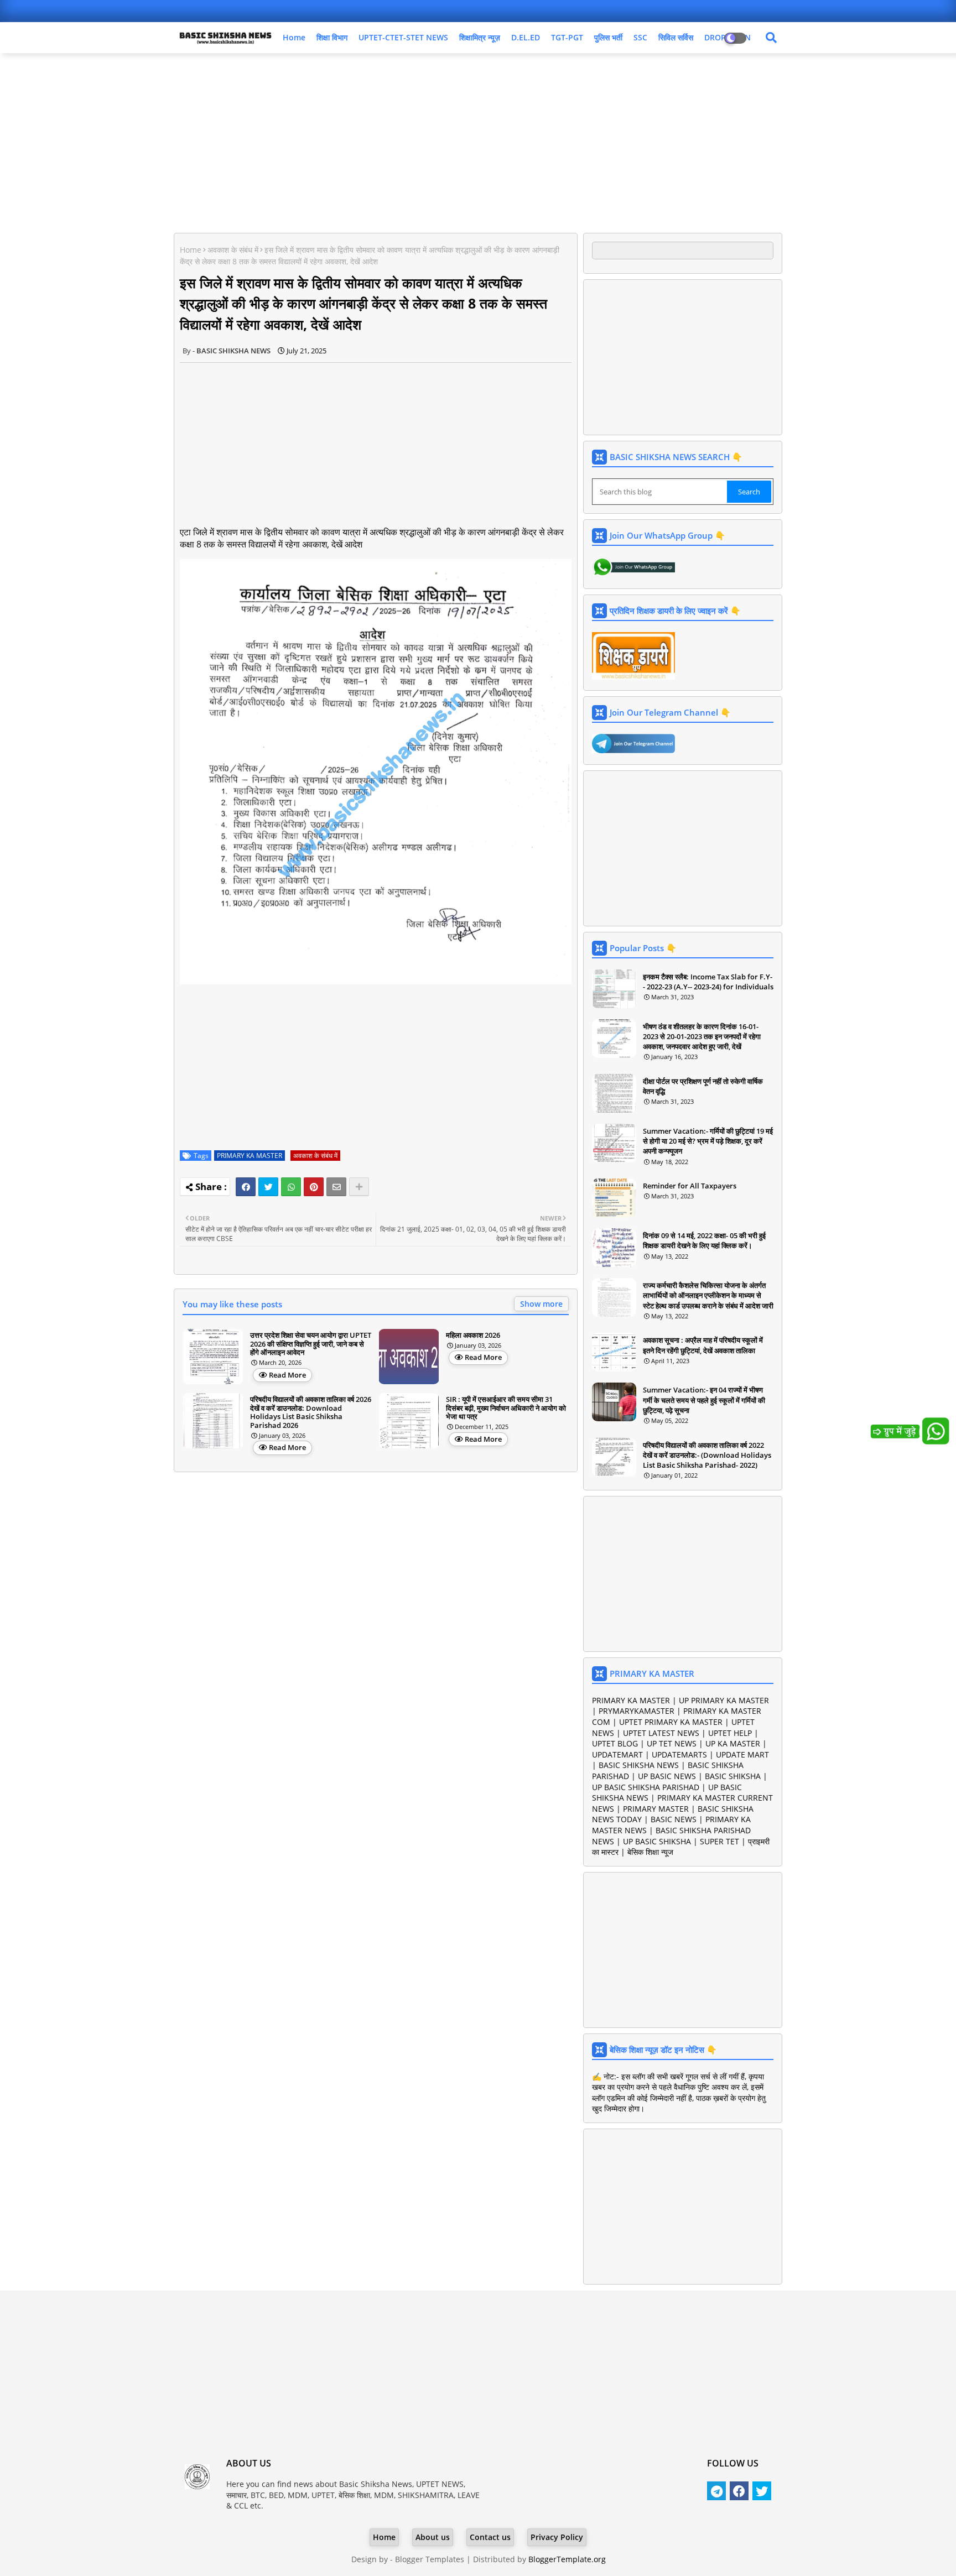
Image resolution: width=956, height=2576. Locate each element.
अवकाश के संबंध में (233, 250)
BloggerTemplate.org (567, 2559)
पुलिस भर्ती (608, 37)
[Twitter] (268, 1187)
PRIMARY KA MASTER (250, 1156)
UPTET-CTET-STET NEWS (403, 37)
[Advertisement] (478, 142)
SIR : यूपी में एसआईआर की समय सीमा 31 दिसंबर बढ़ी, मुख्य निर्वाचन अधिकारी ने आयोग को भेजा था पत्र (506, 1408)
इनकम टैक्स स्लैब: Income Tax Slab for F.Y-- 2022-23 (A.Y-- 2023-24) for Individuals (708, 982)
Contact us (490, 2537)
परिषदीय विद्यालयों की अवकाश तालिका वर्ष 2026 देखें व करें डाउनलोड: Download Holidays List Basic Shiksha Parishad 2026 (311, 1412)
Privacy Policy (557, 2537)
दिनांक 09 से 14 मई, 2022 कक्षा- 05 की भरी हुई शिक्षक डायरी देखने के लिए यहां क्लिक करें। (704, 1240)
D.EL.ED (526, 37)
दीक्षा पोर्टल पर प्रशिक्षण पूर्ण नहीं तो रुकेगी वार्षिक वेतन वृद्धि (703, 1086)
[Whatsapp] (291, 1187)
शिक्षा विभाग (332, 37)
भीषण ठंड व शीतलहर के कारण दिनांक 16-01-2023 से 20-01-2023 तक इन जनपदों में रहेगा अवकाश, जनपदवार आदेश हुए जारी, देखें (702, 1036)
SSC (640, 37)
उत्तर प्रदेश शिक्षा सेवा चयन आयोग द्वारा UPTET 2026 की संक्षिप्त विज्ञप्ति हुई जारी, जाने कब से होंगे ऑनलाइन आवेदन (311, 1344)
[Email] (336, 1187)
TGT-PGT (567, 37)
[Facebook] (246, 1187)
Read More (287, 1375)
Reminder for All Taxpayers (690, 1186)
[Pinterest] (314, 1187)
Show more (541, 1304)
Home (294, 37)
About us (433, 2537)
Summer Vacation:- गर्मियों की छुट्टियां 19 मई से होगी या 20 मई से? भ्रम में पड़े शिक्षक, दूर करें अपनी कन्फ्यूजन (708, 1141)
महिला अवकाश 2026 (473, 1336)
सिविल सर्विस (676, 37)
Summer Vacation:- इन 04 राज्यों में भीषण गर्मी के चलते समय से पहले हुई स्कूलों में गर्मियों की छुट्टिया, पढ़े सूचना (704, 1400)
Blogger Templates (430, 2559)
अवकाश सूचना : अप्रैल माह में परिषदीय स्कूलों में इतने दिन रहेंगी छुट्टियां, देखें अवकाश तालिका (703, 1345)
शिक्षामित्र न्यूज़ (480, 37)
